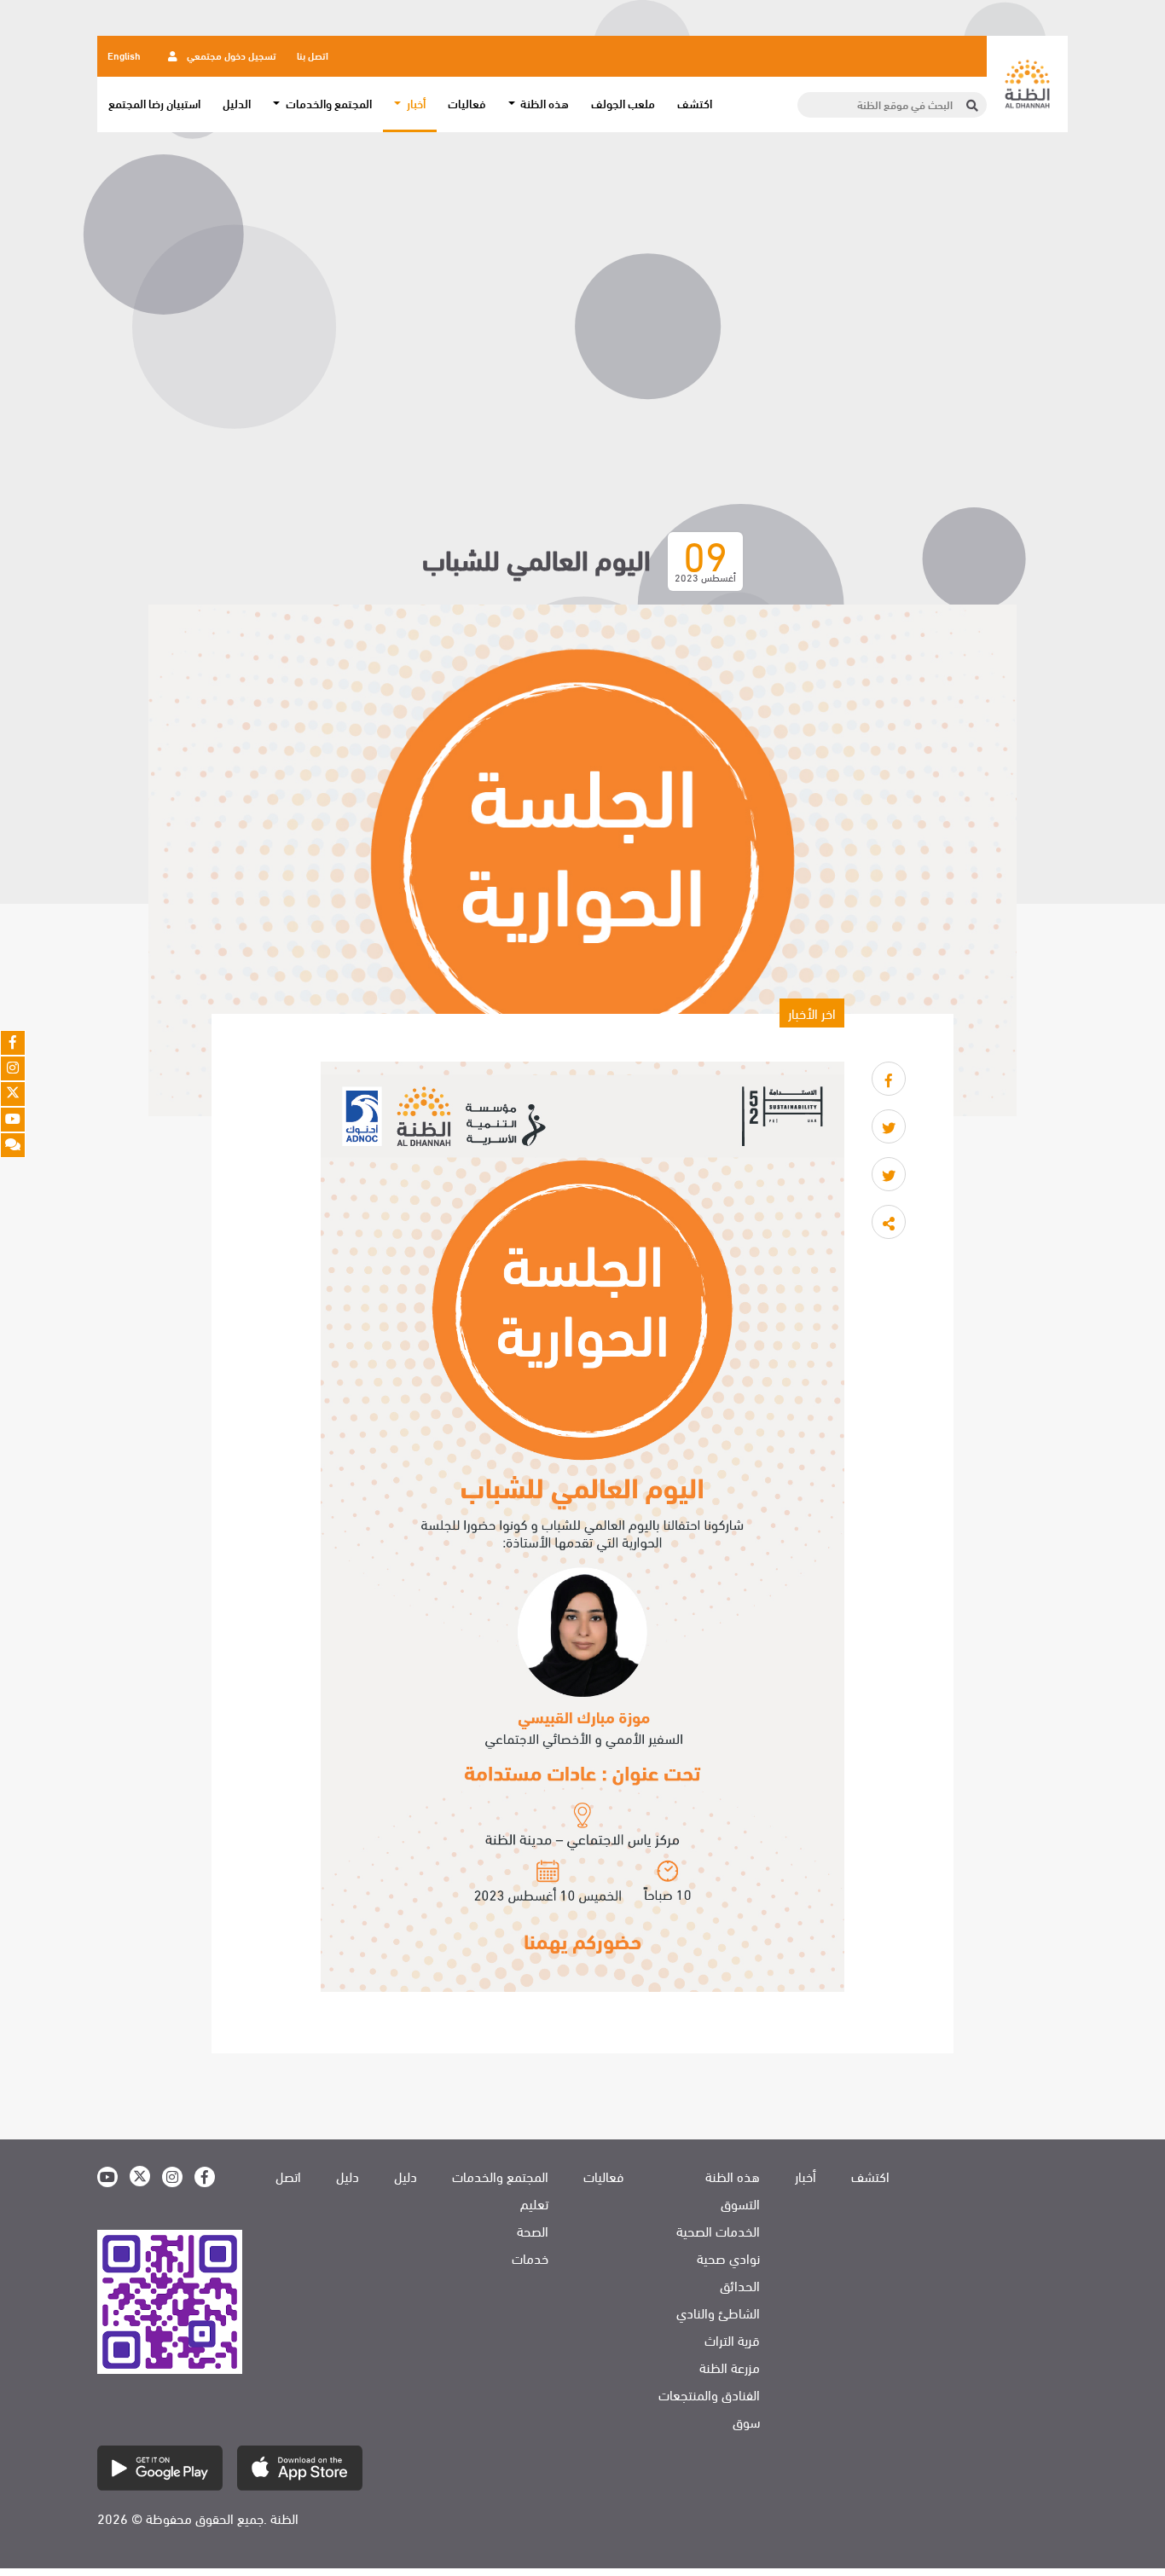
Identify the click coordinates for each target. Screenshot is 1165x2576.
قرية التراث (732, 2340)
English (124, 55)
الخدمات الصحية (718, 2231)
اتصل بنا (313, 55)
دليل (406, 2176)
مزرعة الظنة (730, 2367)
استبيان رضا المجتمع (154, 103)
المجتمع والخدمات (500, 2176)
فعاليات (467, 103)
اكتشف (695, 103)
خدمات (530, 2258)
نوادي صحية (728, 2258)
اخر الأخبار (812, 1013)
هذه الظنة (733, 2176)
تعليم (534, 2203)
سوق (746, 2422)
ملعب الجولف (623, 103)
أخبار (806, 2176)
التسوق (740, 2203)
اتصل (288, 2176)
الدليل (237, 103)
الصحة (533, 2231)
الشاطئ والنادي (718, 2313)
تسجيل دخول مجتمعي (230, 55)
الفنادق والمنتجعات (709, 2394)
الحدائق (740, 2285)
